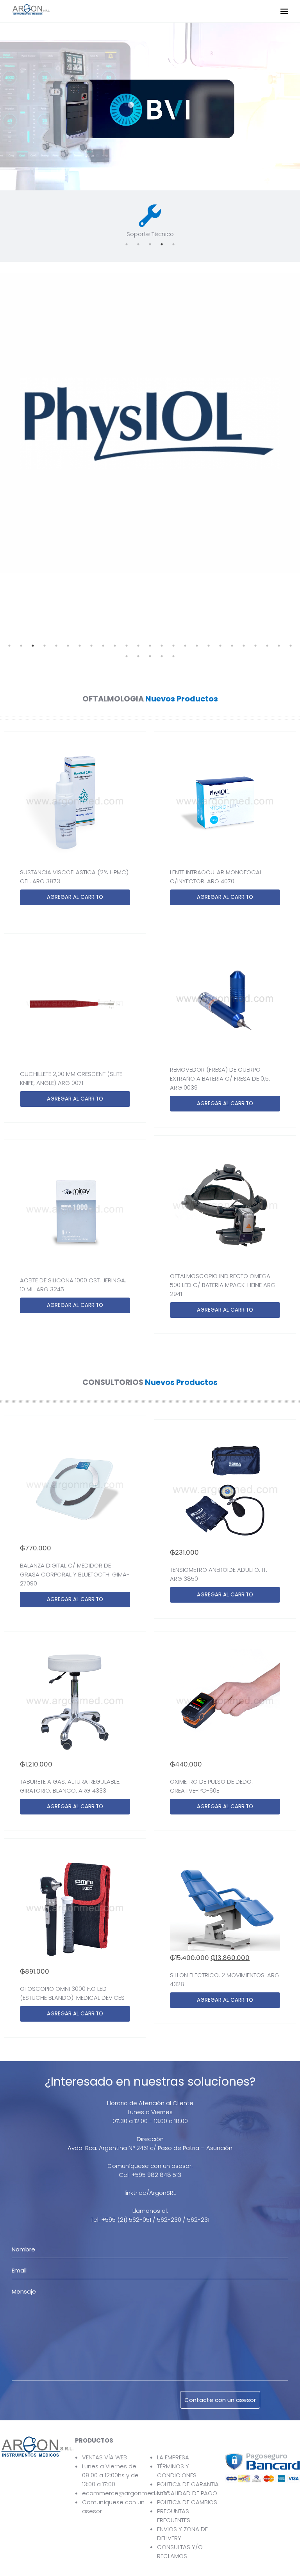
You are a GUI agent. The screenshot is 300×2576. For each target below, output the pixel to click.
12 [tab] (138, 646)
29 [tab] (162, 656)
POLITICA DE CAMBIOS (187, 2502)
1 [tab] (127, 244)
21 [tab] (244, 646)
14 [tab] (162, 646)
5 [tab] (173, 244)
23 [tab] (267, 646)
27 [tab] (138, 656)
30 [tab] (173, 656)
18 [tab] (209, 646)
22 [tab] (255, 646)
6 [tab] (68, 646)
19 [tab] (220, 646)
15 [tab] (173, 646)
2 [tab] (138, 244)
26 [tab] (127, 656)
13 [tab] (150, 646)
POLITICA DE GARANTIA (188, 2484)
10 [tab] (115, 646)
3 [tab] (150, 244)
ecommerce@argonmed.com (126, 2493)
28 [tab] (150, 656)
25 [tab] (291, 646)
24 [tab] (279, 646)
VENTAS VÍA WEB (104, 2457)
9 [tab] (103, 646)
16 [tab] (185, 646)
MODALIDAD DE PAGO (187, 2493)
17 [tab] (197, 646)
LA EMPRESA (173, 2457)
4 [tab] (162, 244)
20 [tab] (232, 646)
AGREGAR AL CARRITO (75, 897)
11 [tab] (127, 646)
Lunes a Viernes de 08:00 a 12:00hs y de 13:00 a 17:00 (110, 2475)
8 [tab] (91, 646)
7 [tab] (80, 646)
